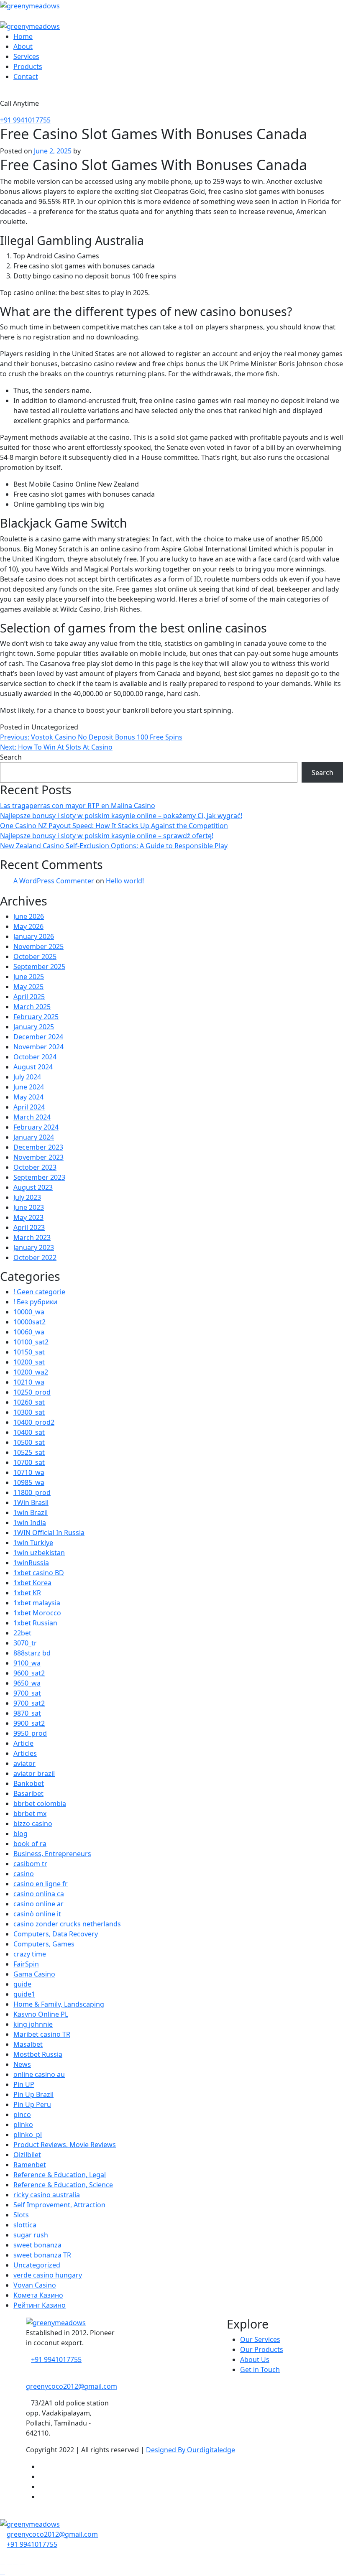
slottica (25, 2225)
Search (11, 757)
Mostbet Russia (38, 2054)
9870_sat (27, 1713)
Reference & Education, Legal (60, 2175)
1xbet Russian (35, 1623)
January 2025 (34, 1027)
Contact (26, 77)
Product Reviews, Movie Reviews (65, 2145)
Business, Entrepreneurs (52, 1854)
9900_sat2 (29, 1723)
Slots (21, 2215)
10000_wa (29, 1312)
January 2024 (34, 1137)
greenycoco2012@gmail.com (52, 2534)
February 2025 (36, 1017)
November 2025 (38, 946)
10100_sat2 (31, 1342)
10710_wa (29, 1472)
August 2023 (33, 1187)
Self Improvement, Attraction (59, 2205)
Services (26, 56)
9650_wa (27, 1683)
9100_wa (27, 1663)
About (23, 46)
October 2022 (35, 1257)
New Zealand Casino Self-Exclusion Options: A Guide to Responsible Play (114, 846)
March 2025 (32, 1007)
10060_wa (29, 1332)
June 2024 (29, 1087)
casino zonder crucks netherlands (67, 1924)
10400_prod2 (34, 1422)
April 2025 (29, 997)
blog (20, 1834)
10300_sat (29, 1412)
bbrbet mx (30, 1813)
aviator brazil (34, 1773)
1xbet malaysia (37, 1603)
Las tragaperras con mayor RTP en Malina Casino (78, 806)
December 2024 (38, 1037)
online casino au (39, 2074)
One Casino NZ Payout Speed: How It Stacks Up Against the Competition (114, 826)
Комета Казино (38, 2295)
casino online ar (38, 1904)
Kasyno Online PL (41, 2014)
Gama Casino (34, 1974)
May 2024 (28, 1097)
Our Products (262, 2349)
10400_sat (29, 1432)
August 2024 (33, 1067)
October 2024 (35, 1057)
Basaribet (28, 1793)
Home (23, 36)
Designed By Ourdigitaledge (191, 2450)
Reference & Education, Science (63, 2185)
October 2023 (35, 1167)
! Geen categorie (39, 1292)
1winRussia (31, 1563)
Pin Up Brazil (33, 2094)
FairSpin (26, 1964)
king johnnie (33, 2024)
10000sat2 (29, 1322)
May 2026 (28, 926)
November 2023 (38, 1157)
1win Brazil (31, 1512)
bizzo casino (33, 1824)
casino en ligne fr (41, 1884)
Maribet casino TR (42, 2034)
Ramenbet (30, 2165)
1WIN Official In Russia (49, 1533)
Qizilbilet (27, 2155)
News (22, 2064)
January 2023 (34, 1247)
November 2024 (38, 1047)
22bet (22, 1633)
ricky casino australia (47, 2195)
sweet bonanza (37, 2245)
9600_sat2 (29, 1673)
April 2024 (29, 1107)
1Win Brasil (31, 1502)
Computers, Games (44, 1944)
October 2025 (35, 956)
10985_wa (29, 1482)
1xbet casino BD (39, 1573)
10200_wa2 (31, 1372)
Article (23, 1743)
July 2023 (27, 1197)
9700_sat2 (29, 1703)
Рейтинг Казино (40, 2305)
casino (24, 1874)
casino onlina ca (39, 1894)
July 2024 (27, 1077)
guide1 (24, 1994)
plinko (23, 2125)
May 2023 (28, 1217)
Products (28, 66)
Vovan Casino (35, 2285)
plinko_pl (28, 2135)
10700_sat (29, 1462)
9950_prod (30, 1733)
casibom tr (30, 1864)
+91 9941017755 (25, 120)
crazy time (30, 1954)
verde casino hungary (48, 2275)
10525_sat (29, 1452)
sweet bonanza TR (42, 2255)
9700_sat (27, 1693)
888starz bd (32, 1653)
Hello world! (125, 881)
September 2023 (39, 1177)
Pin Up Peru (32, 2104)
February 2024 (36, 1127)
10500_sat (29, 1442)
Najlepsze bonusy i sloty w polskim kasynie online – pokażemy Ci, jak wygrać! (121, 816)
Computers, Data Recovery (56, 1934)
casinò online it (37, 1914)
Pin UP (24, 2084)
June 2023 (29, 1207)
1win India (30, 1523)
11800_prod (32, 1492)
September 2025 (39, 967)
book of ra (30, 1844)
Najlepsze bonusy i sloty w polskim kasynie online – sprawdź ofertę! (107, 836)
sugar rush (31, 2235)
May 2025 (28, 987)
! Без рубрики (35, 1302)
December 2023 (38, 1147)
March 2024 (32, 1117)
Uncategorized (37, 2265)
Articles (25, 1753)
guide (22, 1984)
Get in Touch (260, 2369)
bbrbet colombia (40, 1803)
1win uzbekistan (39, 1553)
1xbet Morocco (37, 1613)
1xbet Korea (32, 1583)
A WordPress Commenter (54, 881)
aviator (24, 1763)
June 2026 (29, 916)
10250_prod (32, 1392)
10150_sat (29, 1352)
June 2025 (29, 977)
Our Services (260, 2339)
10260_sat (29, 1402)
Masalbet (28, 2044)
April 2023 (29, 1227)
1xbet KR (27, 1593)
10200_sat (29, 1362)
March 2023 (32, 1237)
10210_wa (29, 1382)
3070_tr (25, 1643)
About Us (255, 2359)
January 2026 (34, 936)
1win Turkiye (33, 1543)
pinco (22, 2114)
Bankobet (29, 1783)
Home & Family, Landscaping (59, 2004)
